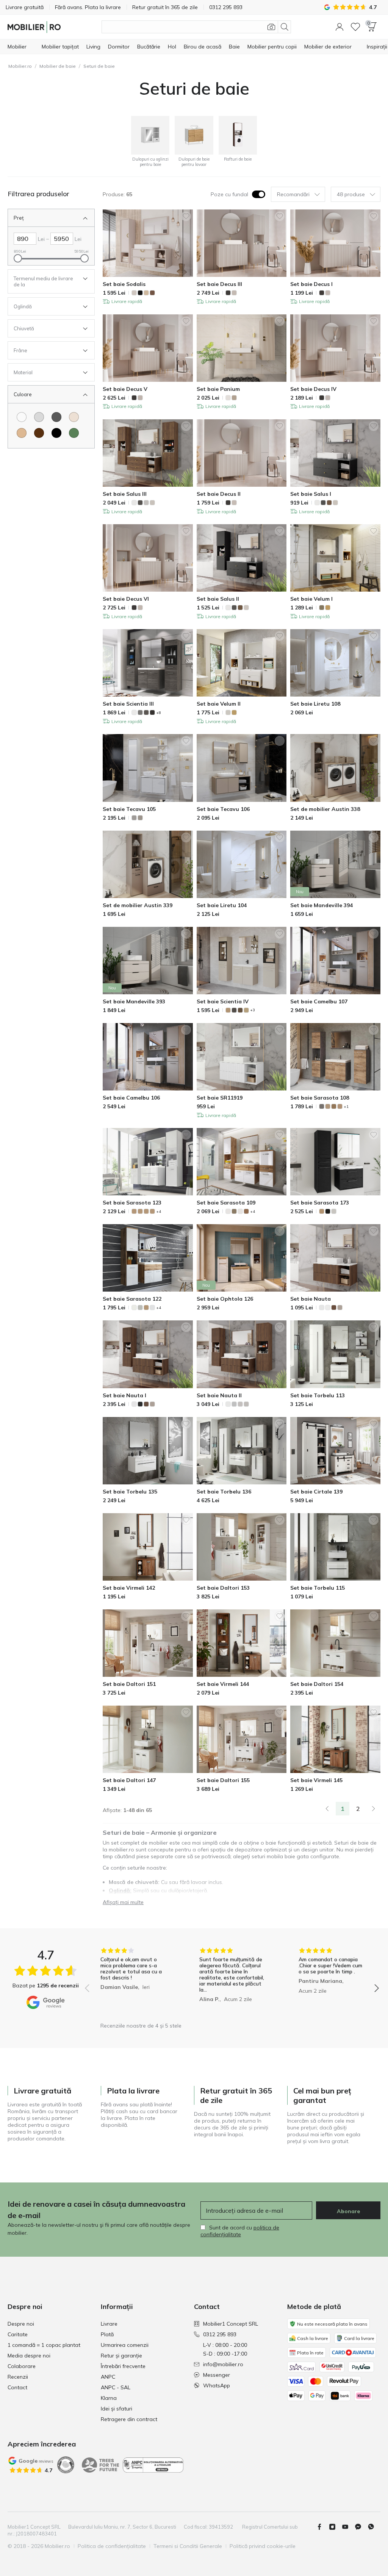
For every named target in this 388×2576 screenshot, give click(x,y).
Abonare (348, 2211)
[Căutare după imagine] (271, 27)
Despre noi (21, 2324)
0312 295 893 (220, 2334)
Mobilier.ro (20, 66)
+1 (346, 1107)
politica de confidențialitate (240, 2231)
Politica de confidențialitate (112, 2546)
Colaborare (22, 2366)
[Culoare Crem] (74, 417)
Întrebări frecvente (123, 2366)
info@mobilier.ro (223, 2364)
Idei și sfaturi (117, 2409)
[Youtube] (348, 2527)
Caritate (18, 2334)
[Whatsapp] (374, 2527)
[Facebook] (322, 2527)
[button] (339, 27)
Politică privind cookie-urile (263, 2546)
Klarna (109, 2398)
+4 (159, 1211)
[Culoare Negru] (56, 433)
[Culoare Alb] (22, 417)
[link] (327, 1809)
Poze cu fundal (229, 194)
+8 (159, 713)
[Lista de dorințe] (355, 27)
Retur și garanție (121, 2356)
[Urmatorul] (374, 1809)
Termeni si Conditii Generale (188, 2546)
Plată (107, 2334)
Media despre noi (29, 2356)
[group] (133, 1983)
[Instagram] (335, 2527)
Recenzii (18, 2377)
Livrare (109, 2324)
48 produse (351, 194)
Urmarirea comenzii (125, 2345)
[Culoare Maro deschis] (22, 433)
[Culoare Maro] (39, 433)
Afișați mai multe (123, 1902)
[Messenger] (361, 2527)
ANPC (108, 2377)
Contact (17, 2387)
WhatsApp (217, 2385)
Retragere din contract (129, 2419)
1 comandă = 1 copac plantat (44, 2345)
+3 (253, 1010)
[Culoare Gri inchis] (56, 417)
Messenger (217, 2375)
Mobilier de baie (58, 66)
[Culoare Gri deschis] (39, 417)
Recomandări (293, 194)
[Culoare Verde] (74, 433)
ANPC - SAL (116, 2387)
